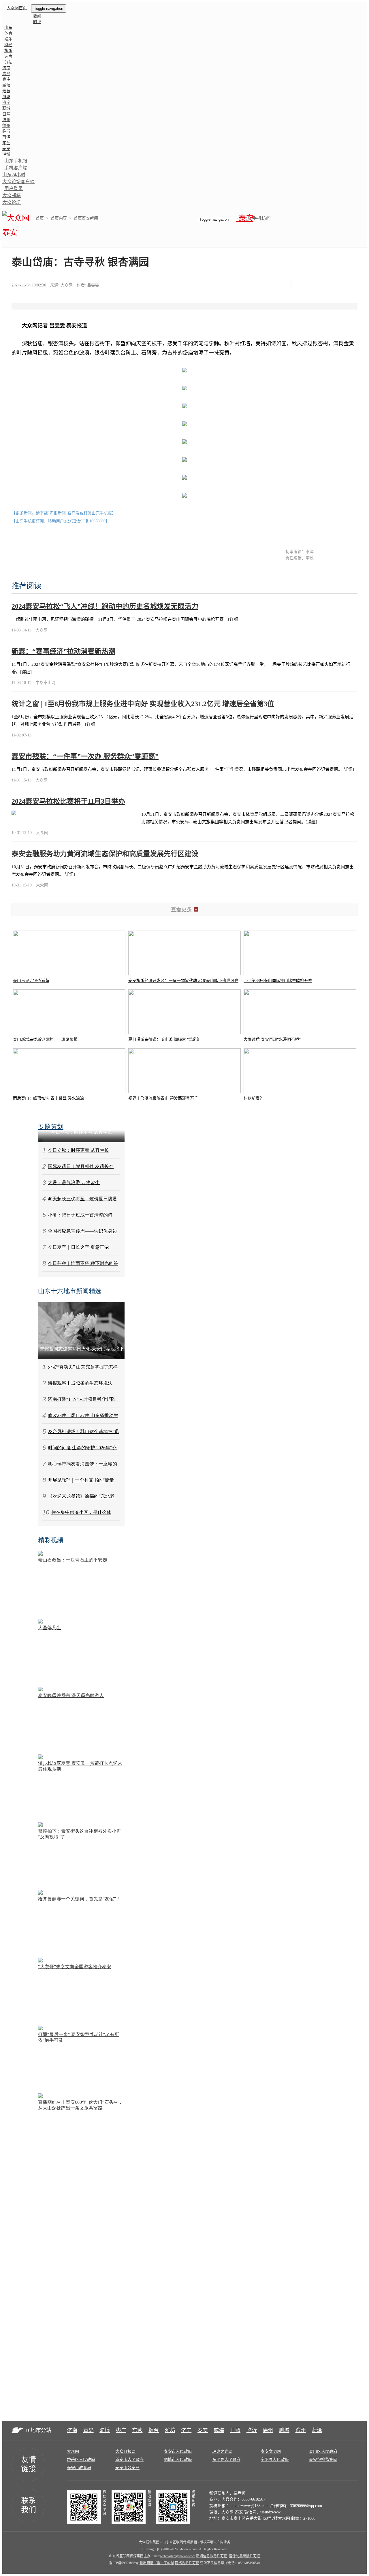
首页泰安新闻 (86, 218)
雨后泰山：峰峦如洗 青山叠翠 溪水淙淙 (48, 1098)
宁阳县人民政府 (275, 2460)
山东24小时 (14, 175)
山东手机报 (16, 161)
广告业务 (223, 2542)
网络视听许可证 (187, 2563)
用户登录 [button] (14, 189)
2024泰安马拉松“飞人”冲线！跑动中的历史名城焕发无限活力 (105, 606)
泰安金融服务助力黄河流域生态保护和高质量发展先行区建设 (105, 854)
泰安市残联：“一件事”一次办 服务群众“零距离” (85, 756)
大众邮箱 (12, 195)
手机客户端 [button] (16, 168)
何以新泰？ (254, 1098)
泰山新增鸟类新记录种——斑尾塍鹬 (45, 1039)
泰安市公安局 (127, 2468)
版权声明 (207, 2542)
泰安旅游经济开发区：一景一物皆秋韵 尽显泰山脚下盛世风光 (183, 981)
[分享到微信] (300, 283)
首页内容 (59, 218)
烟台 (6, 91)
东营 (6, 143)
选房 (8, 56)
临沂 (6, 131)
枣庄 (6, 79)
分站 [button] (8, 62)
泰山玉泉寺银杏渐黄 (31, 981)
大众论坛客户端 (18, 182)
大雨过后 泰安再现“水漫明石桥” (272, 1039)
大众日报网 (125, 2452)
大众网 (73, 2452)
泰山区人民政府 (323, 2452)
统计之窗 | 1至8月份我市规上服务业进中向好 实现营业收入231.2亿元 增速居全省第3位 (143, 704)
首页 (40, 218)
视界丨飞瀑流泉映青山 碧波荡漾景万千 (163, 1098)
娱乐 (8, 39)
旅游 (8, 51)
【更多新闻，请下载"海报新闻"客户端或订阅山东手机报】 (64, 513)
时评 (37, 22)
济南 (6, 68)
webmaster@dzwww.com (178, 2556)
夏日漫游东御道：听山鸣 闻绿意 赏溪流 (164, 1039)
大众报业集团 (149, 2542)
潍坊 (6, 97)
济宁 (6, 103)
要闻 (37, 16)
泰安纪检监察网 (323, 2460)
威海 (6, 85)
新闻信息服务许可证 (212, 2556)
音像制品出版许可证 (244, 2556)
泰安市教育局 (79, 2468)
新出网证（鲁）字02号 (157, 2563)
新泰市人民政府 (129, 2460)
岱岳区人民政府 (81, 2460)
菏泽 (6, 137)
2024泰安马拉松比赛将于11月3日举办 (68, 801)
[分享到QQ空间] (329, 283)
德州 (6, 126)
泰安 (6, 149)
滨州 (6, 120)
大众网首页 (17, 8)
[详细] (234, 619)
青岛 (6, 74)
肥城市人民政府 (178, 2460)
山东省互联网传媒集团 (180, 2542)
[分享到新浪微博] (315, 283)
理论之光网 (222, 2452)
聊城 (6, 108)
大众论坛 (12, 202)
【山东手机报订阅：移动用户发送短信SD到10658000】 (61, 521)
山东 (8, 28)
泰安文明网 (271, 2452)
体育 (8, 33)
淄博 (6, 154)
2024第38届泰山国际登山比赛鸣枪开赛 (278, 981)
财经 (8, 45)
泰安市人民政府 (178, 2452)
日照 (6, 114)
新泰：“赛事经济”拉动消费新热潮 (63, 651)
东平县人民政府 (226, 2460)
